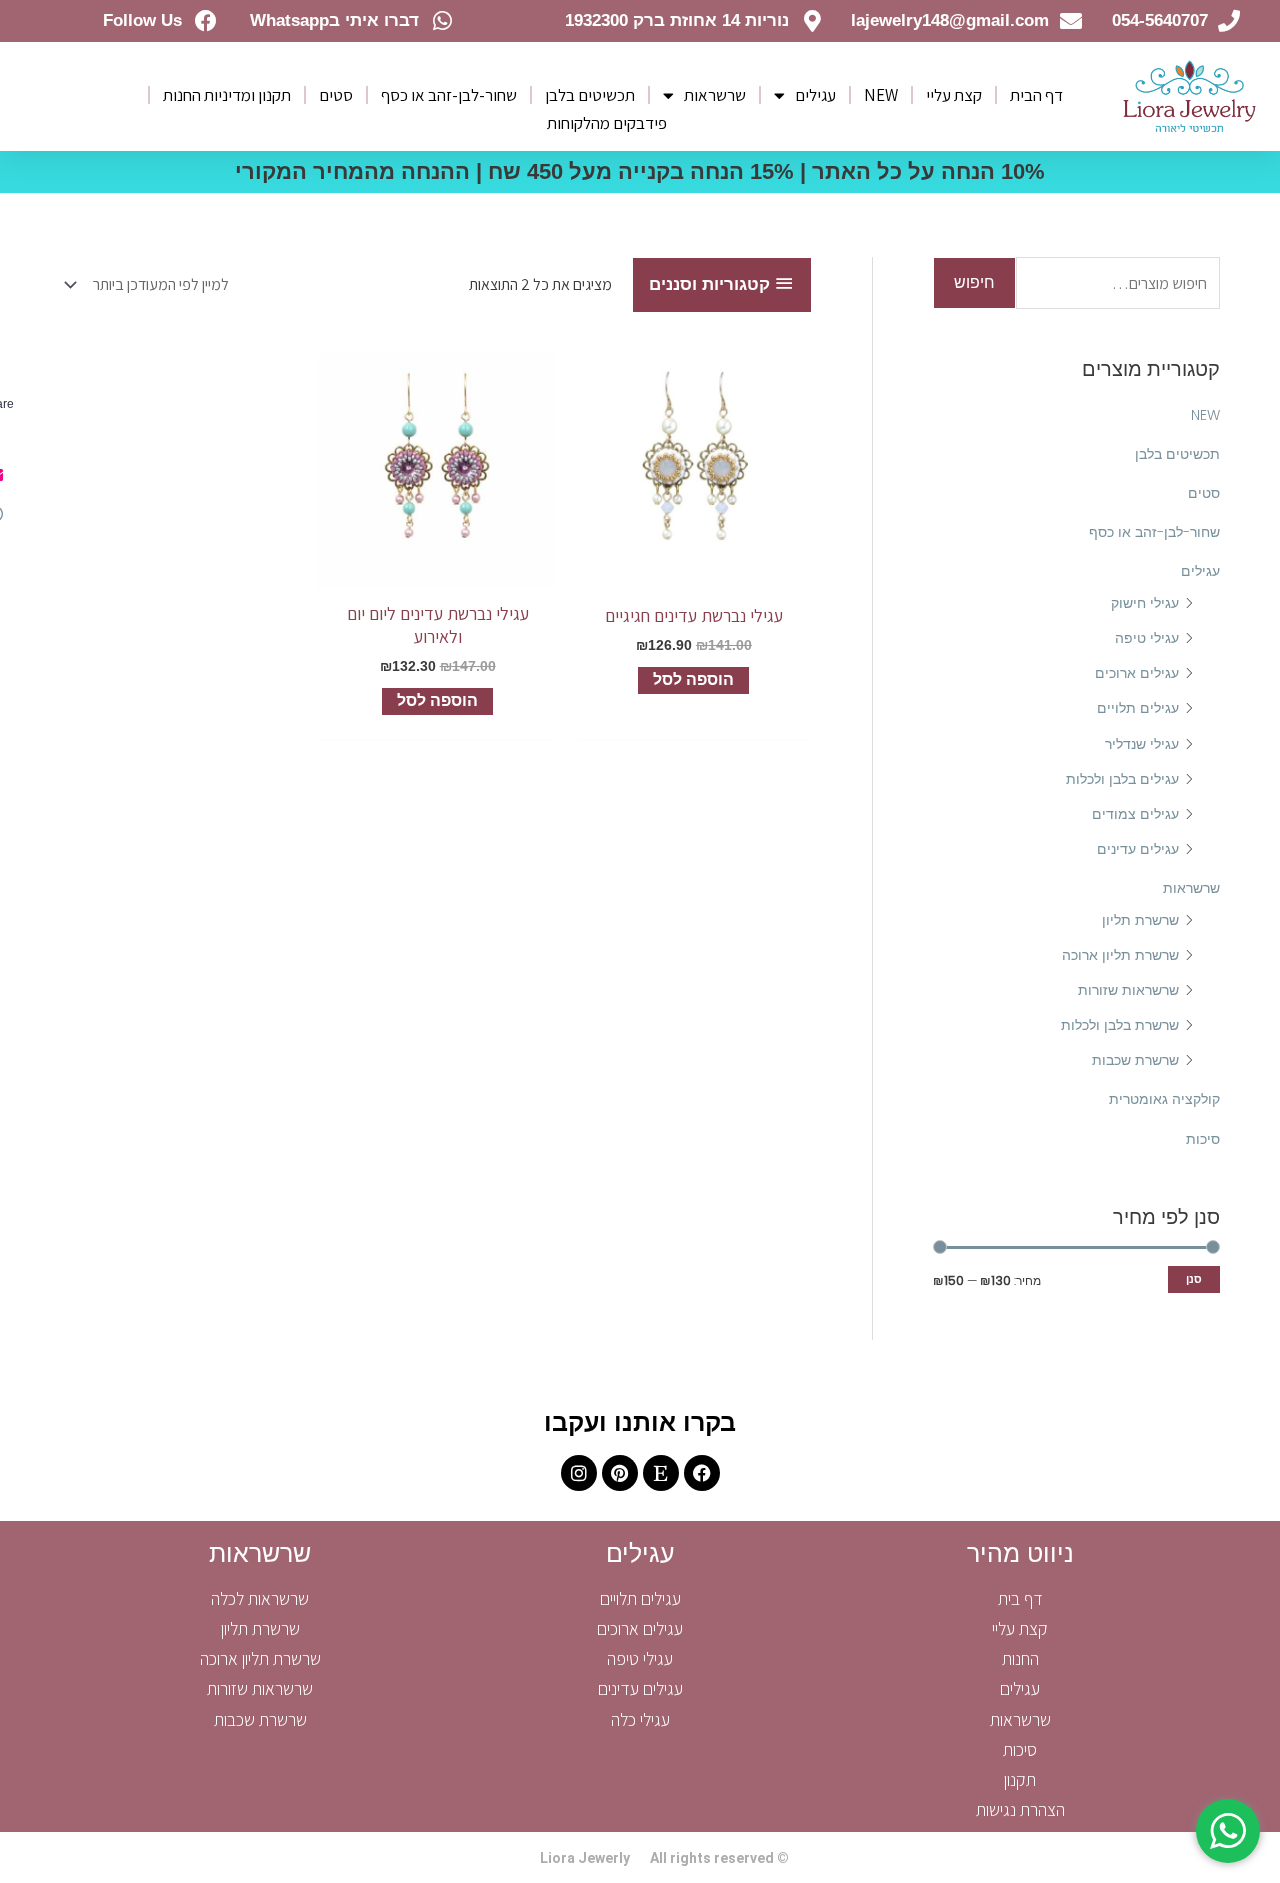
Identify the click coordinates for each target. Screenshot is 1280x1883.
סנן (1194, 1279)
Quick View (694, 571)
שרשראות (715, 95)
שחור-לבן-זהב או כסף (449, 95)
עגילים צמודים (1135, 814)
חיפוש (974, 282)
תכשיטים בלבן (590, 95)
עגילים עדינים (1138, 849)
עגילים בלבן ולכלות (1122, 779)
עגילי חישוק (1145, 603)
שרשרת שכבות (1135, 1060)
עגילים (815, 95)
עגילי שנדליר (1142, 744)
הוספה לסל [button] (693, 679)
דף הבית (1036, 95)
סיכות (1203, 1139)
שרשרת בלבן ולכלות (1120, 1025)
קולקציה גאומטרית (1164, 1099)
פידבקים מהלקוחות (607, 123)
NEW (881, 95)
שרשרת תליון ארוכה (1120, 955)
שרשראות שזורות (1128, 990)
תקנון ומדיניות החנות (227, 95)
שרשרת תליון (1140, 920)
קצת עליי (954, 95)
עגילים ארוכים (1137, 673)
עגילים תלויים (1138, 708)
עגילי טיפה (1147, 638)
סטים (336, 95)
